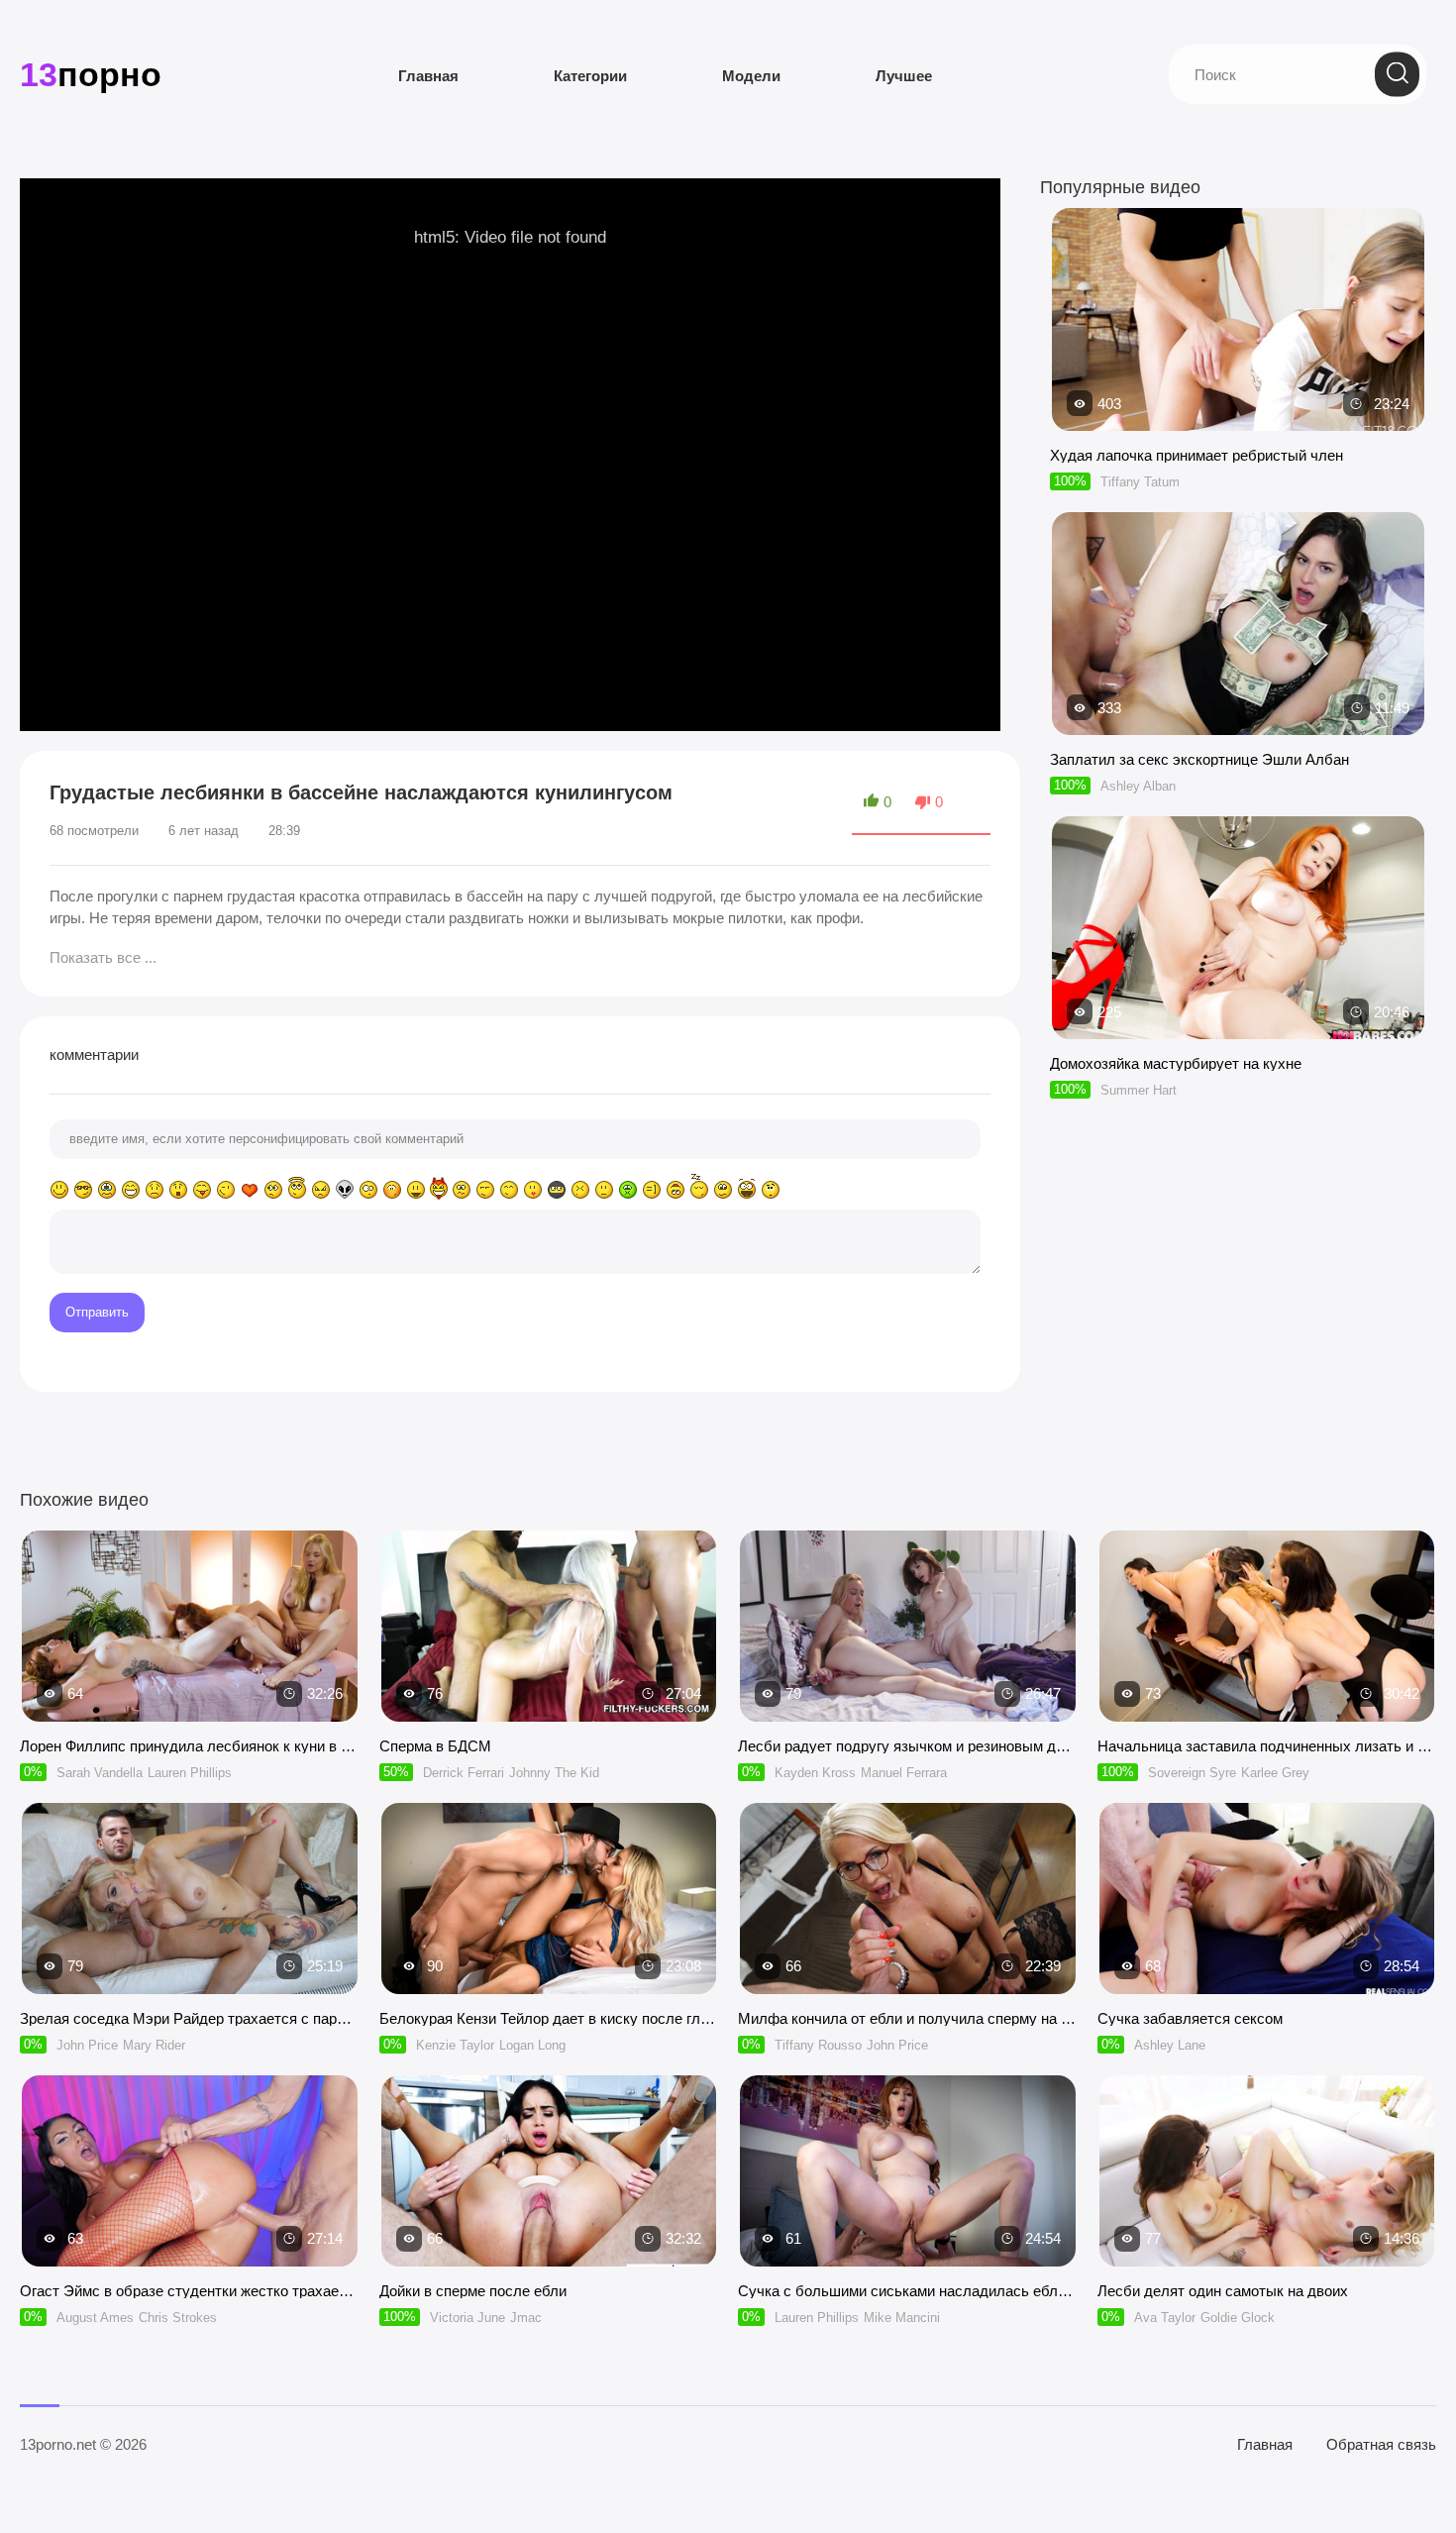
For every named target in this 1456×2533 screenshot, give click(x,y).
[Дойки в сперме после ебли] (549, 2171)
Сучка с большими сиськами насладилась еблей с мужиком (908, 2291)
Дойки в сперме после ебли (473, 2291)
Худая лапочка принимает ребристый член (1196, 455)
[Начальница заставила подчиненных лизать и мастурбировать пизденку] (1267, 1626)
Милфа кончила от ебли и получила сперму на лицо (908, 2018)
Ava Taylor (1165, 2318)
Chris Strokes (178, 2318)
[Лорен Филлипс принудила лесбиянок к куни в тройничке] (190, 1626)
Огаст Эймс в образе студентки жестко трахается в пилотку (190, 2291)
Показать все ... (103, 957)
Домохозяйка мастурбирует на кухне (1176, 1063)
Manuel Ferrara (904, 1773)
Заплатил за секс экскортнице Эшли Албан (1199, 759)
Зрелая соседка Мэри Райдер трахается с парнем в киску (190, 2018)
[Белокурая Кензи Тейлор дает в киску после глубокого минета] (549, 1899)
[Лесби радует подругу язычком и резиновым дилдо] (908, 1626)
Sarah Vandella (100, 1773)
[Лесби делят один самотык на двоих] (1267, 2171)
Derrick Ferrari (464, 1773)
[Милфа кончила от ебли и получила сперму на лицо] (908, 1899)
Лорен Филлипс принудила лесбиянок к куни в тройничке (190, 1746)
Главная (428, 76)
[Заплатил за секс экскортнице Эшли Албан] (1238, 726)
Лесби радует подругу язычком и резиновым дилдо (908, 1746)
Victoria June (468, 2318)
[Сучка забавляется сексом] (1267, 1899)
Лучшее (904, 76)
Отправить (97, 1312)
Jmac (526, 2318)
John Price (87, 2045)
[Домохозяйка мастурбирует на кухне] (1238, 1030)
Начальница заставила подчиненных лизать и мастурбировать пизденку (1267, 1746)
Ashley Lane (1170, 2045)
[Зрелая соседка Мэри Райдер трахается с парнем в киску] (190, 1899)
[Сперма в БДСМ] (549, 1626)
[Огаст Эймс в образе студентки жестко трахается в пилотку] (190, 2171)
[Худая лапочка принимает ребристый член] (1238, 422)
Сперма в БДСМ (435, 1746)
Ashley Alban (1138, 786)
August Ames (95, 2318)
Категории (590, 76)
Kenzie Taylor (455, 2045)
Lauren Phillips (190, 1773)
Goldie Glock (1238, 2318)
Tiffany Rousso (818, 2045)
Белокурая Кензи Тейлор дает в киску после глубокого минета (549, 2018)
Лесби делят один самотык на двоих (1223, 2291)
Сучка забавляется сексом (1190, 2018)
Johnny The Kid (554, 1773)
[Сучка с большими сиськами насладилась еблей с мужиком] (908, 2171)
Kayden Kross (815, 1773)
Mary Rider (154, 2045)
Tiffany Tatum (1140, 482)
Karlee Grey (1275, 1773)
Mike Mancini (902, 2318)
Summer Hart (1139, 1090)
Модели (751, 76)
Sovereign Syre (1192, 1773)
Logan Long (532, 2045)
